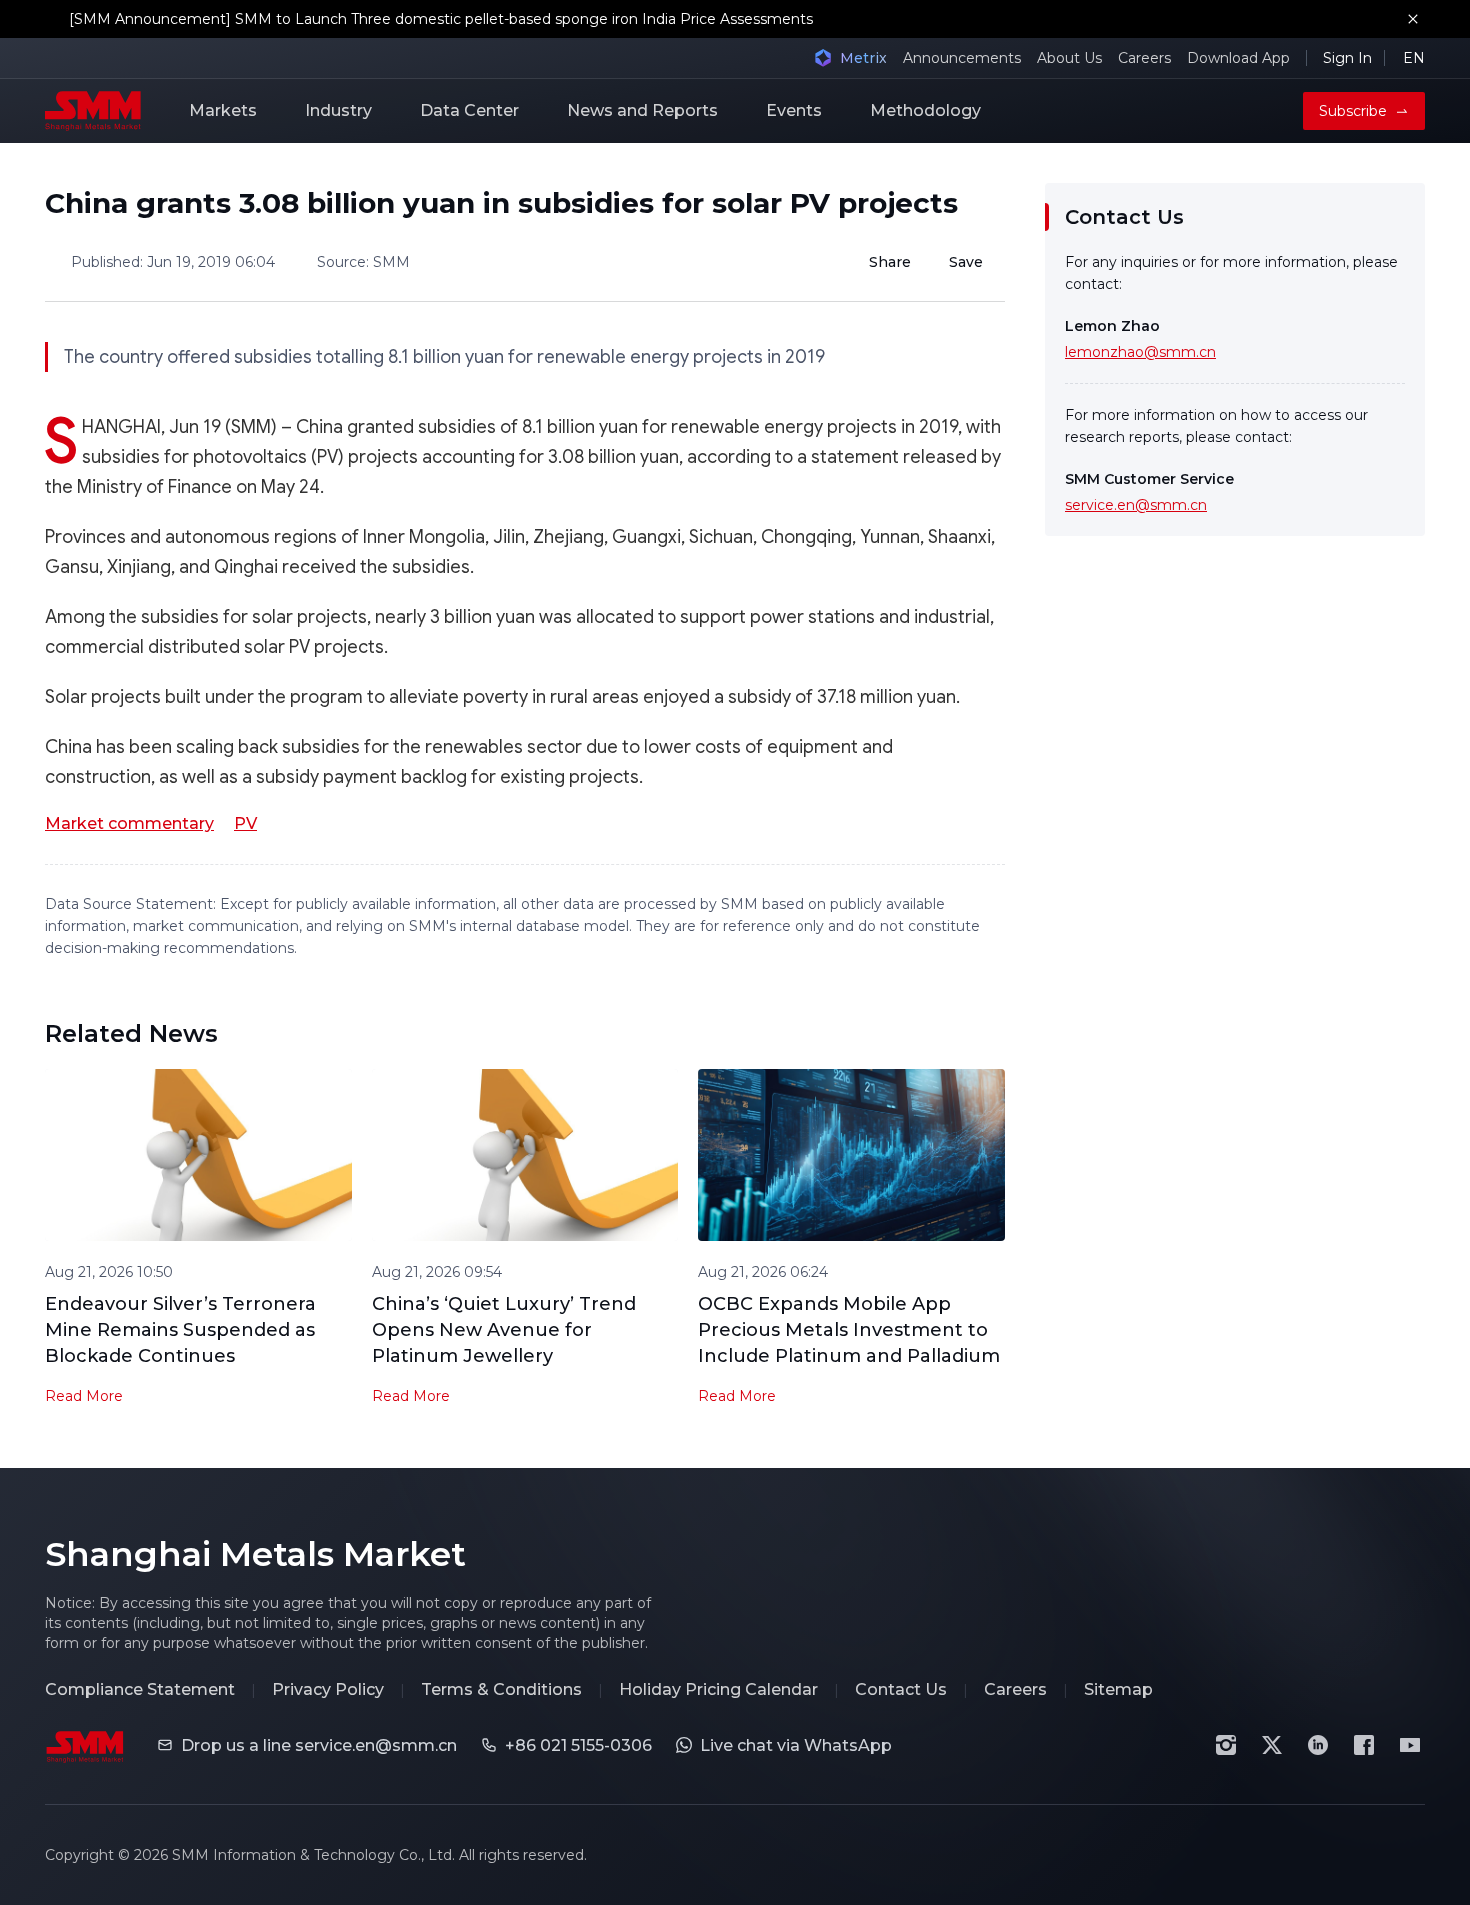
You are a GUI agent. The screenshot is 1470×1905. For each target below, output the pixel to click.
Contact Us (901, 1689)
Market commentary (129, 823)
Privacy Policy (328, 1689)
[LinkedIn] (1318, 1745)
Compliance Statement (140, 1689)
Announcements (962, 58)
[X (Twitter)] (1272, 1745)
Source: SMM (363, 262)
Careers (1144, 58)
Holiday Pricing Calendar (718, 1689)
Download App (1238, 58)
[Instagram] (1226, 1745)
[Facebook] (1364, 1745)
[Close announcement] (1413, 19)
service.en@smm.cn (1136, 505)
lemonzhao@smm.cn (1140, 352)
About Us (1069, 58)
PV (245, 823)
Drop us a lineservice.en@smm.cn (319, 1745)
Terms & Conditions (501, 1689)
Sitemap (1118, 1689)
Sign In (1347, 58)
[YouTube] (1410, 1745)
